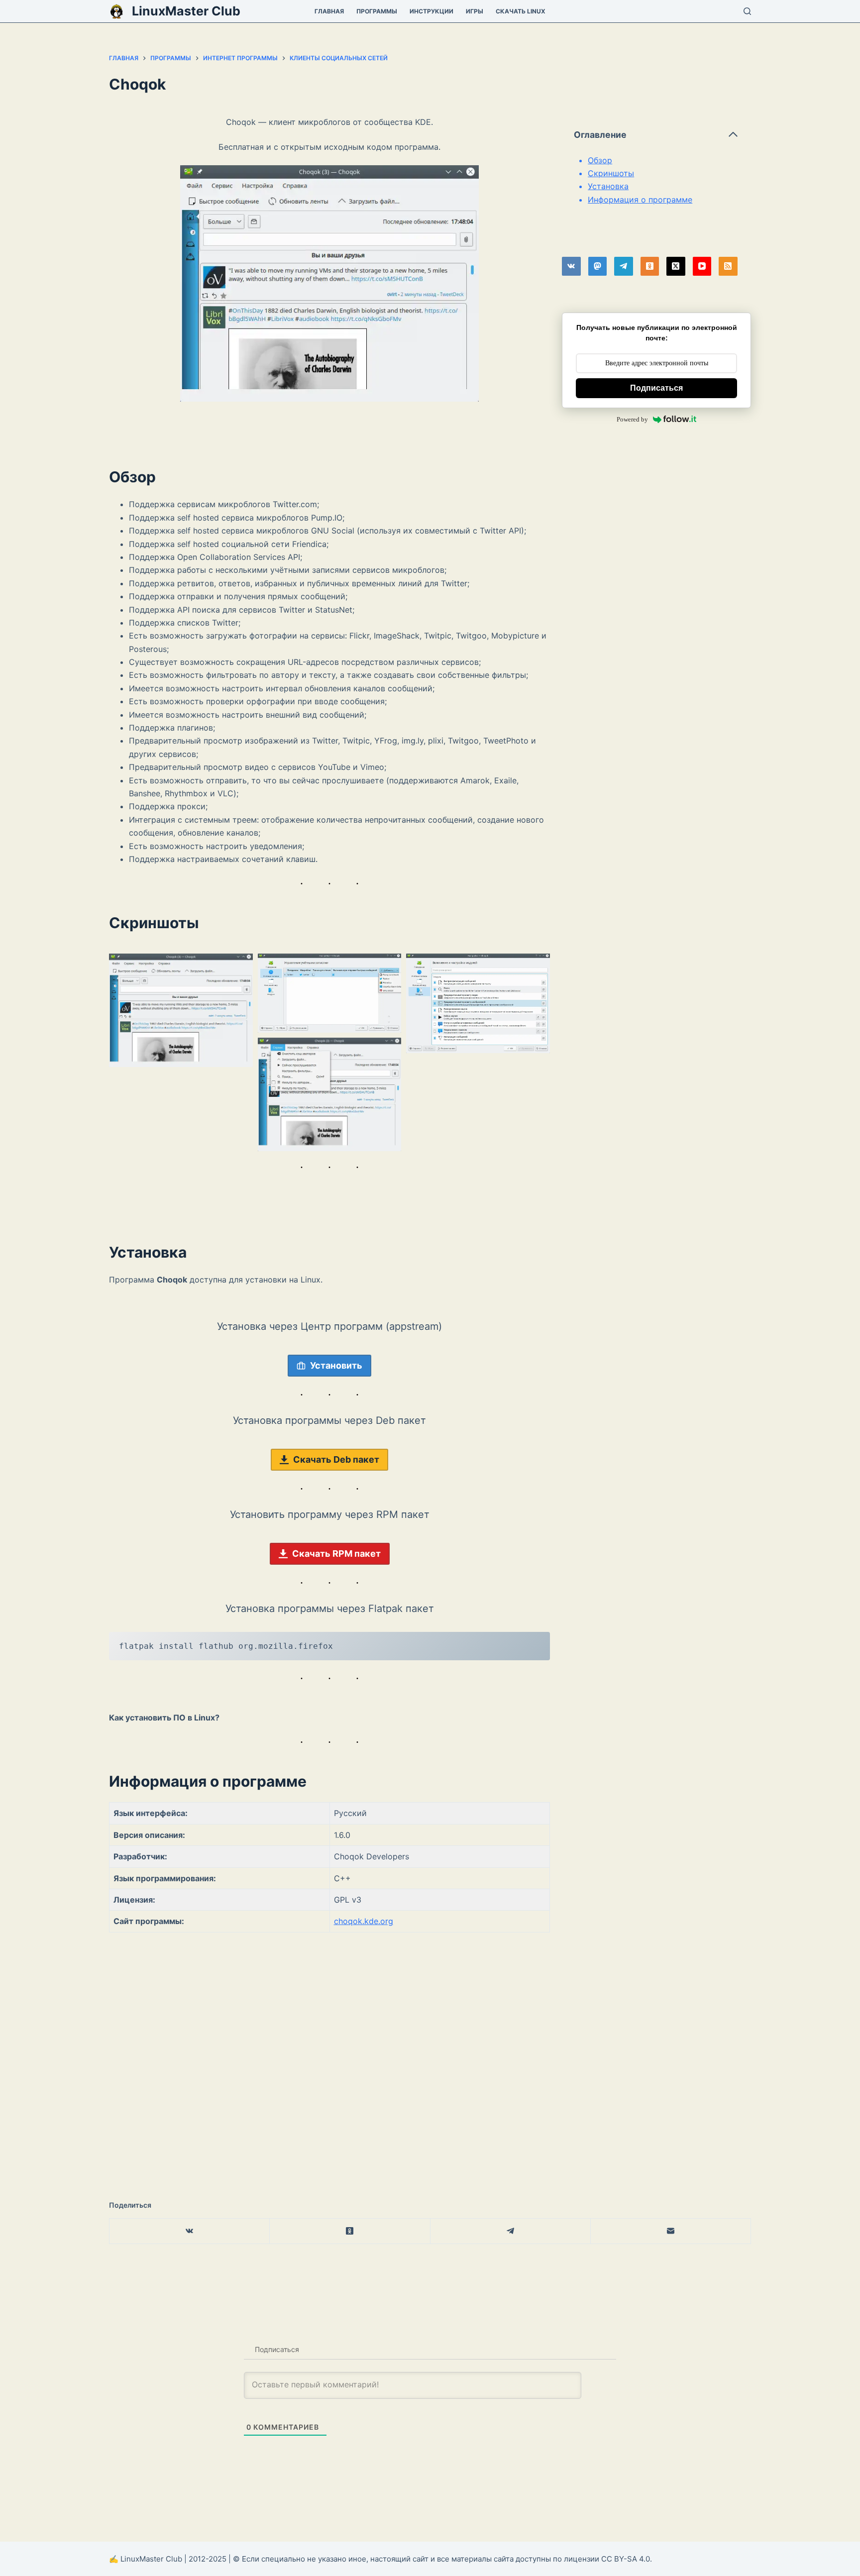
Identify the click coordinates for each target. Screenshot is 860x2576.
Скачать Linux (521, 11)
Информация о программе (640, 200)
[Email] (671, 2231)
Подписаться (656, 388)
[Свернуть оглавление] (733, 134)
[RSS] (728, 266)
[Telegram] (624, 266)
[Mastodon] (598, 266)
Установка (608, 186)
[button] (181, 1010)
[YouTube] (702, 266)
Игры (475, 11)
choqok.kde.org (364, 1921)
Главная (329, 11)
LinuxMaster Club (186, 11)
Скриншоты (611, 173)
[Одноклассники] (650, 266)
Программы (377, 11)
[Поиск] (747, 11)
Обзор (600, 160)
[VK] (571, 266)
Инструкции (431, 11)
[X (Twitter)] (676, 266)
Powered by (632, 419)
